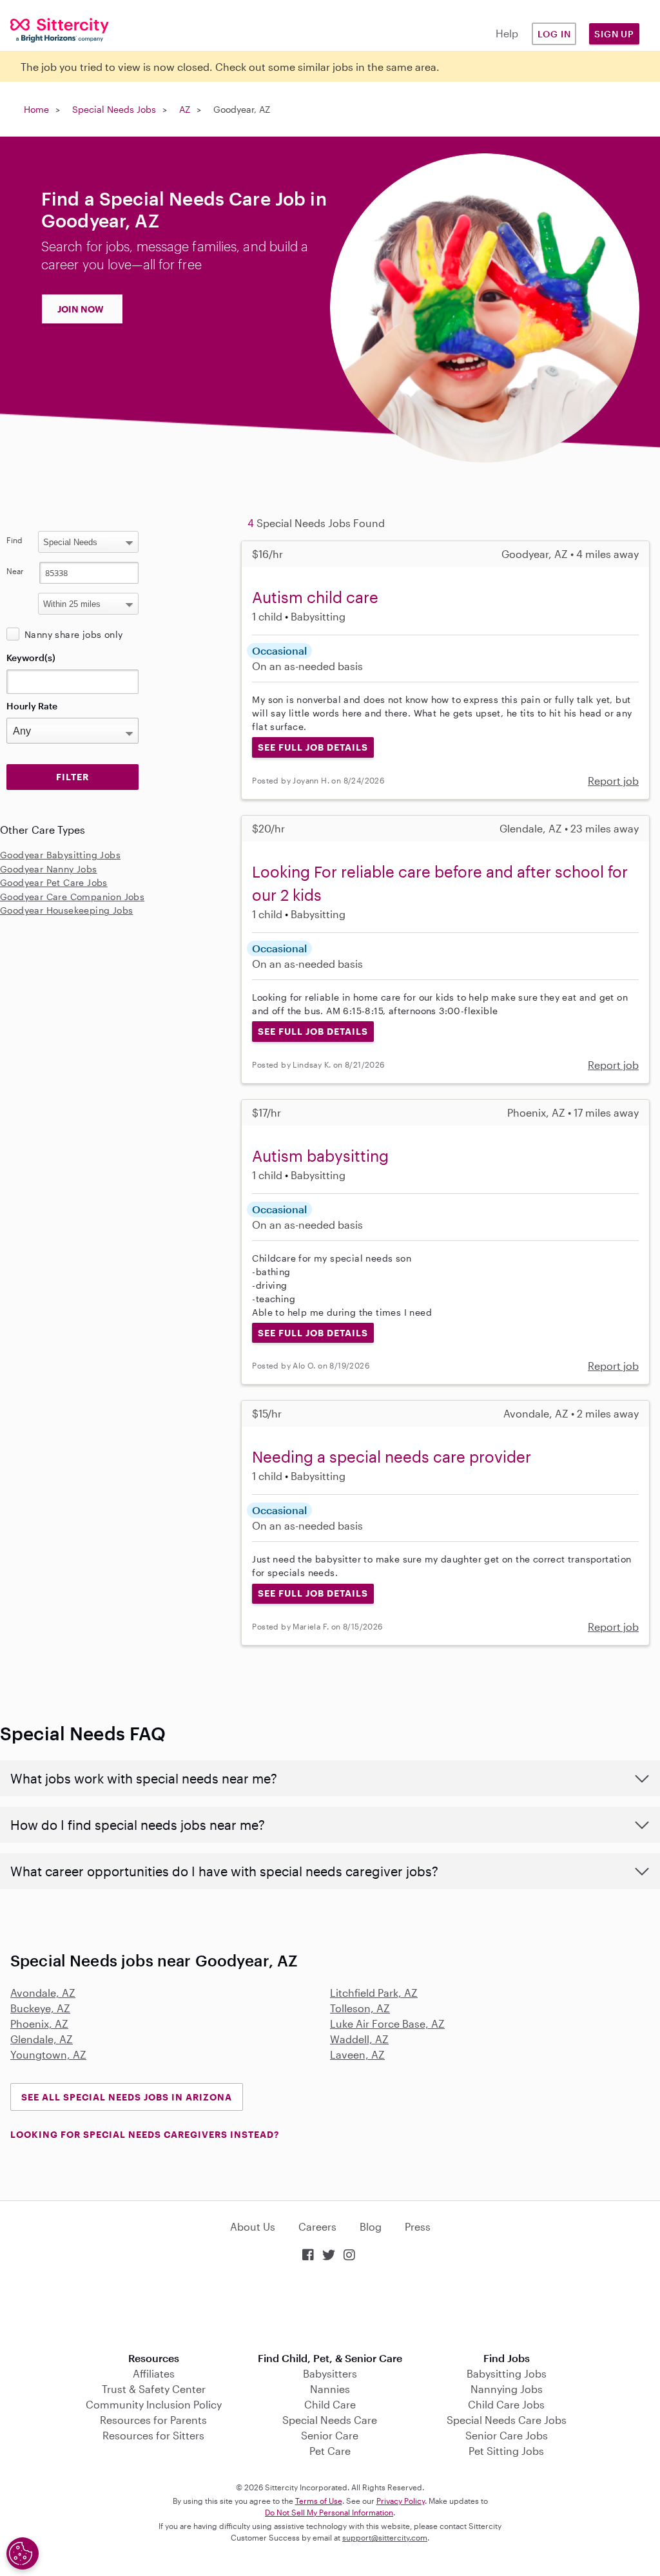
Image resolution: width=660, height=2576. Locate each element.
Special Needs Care (330, 2420)
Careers (317, 2226)
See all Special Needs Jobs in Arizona (127, 2097)
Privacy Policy (401, 2501)
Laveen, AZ (357, 2054)
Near (15, 571)
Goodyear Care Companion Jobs (72, 897)
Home (36, 109)
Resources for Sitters (153, 2435)
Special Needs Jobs (114, 109)
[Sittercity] (55, 29)
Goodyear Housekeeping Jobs (66, 910)
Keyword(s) (31, 658)
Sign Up (614, 34)
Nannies (330, 2389)
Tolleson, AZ (360, 2008)
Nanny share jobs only (73, 634)
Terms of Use (319, 2501)
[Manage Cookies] (23, 2553)
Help (507, 33)
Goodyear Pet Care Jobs (54, 882)
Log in (554, 34)
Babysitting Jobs (507, 2373)
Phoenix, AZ (39, 2023)
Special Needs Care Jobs (507, 2420)
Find (15, 540)
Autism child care (315, 597)
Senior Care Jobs (507, 2435)
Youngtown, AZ (48, 2054)
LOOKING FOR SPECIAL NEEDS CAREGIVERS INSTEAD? (145, 2134)
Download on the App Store (330, 2308)
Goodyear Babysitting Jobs (60, 855)
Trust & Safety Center (154, 2389)
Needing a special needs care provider (392, 1456)
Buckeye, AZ (40, 2008)
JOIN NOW (81, 309)
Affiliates (154, 2373)
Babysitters (330, 2373)
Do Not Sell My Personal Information (329, 2512)
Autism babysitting (320, 1156)
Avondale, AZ (43, 1993)
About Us (253, 2226)
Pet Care (330, 2451)
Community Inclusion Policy (154, 2404)
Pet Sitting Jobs (506, 2451)
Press (418, 2226)
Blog (371, 2226)
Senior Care (330, 2435)
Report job (613, 781)
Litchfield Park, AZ (374, 1993)
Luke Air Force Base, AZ (387, 2023)
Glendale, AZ (42, 2039)
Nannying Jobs (507, 2389)
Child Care (330, 2404)
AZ (185, 109)
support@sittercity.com (385, 2537)
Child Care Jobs (506, 2404)
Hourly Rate (32, 706)
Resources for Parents (153, 2420)
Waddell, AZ (359, 2039)
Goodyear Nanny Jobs (49, 869)
